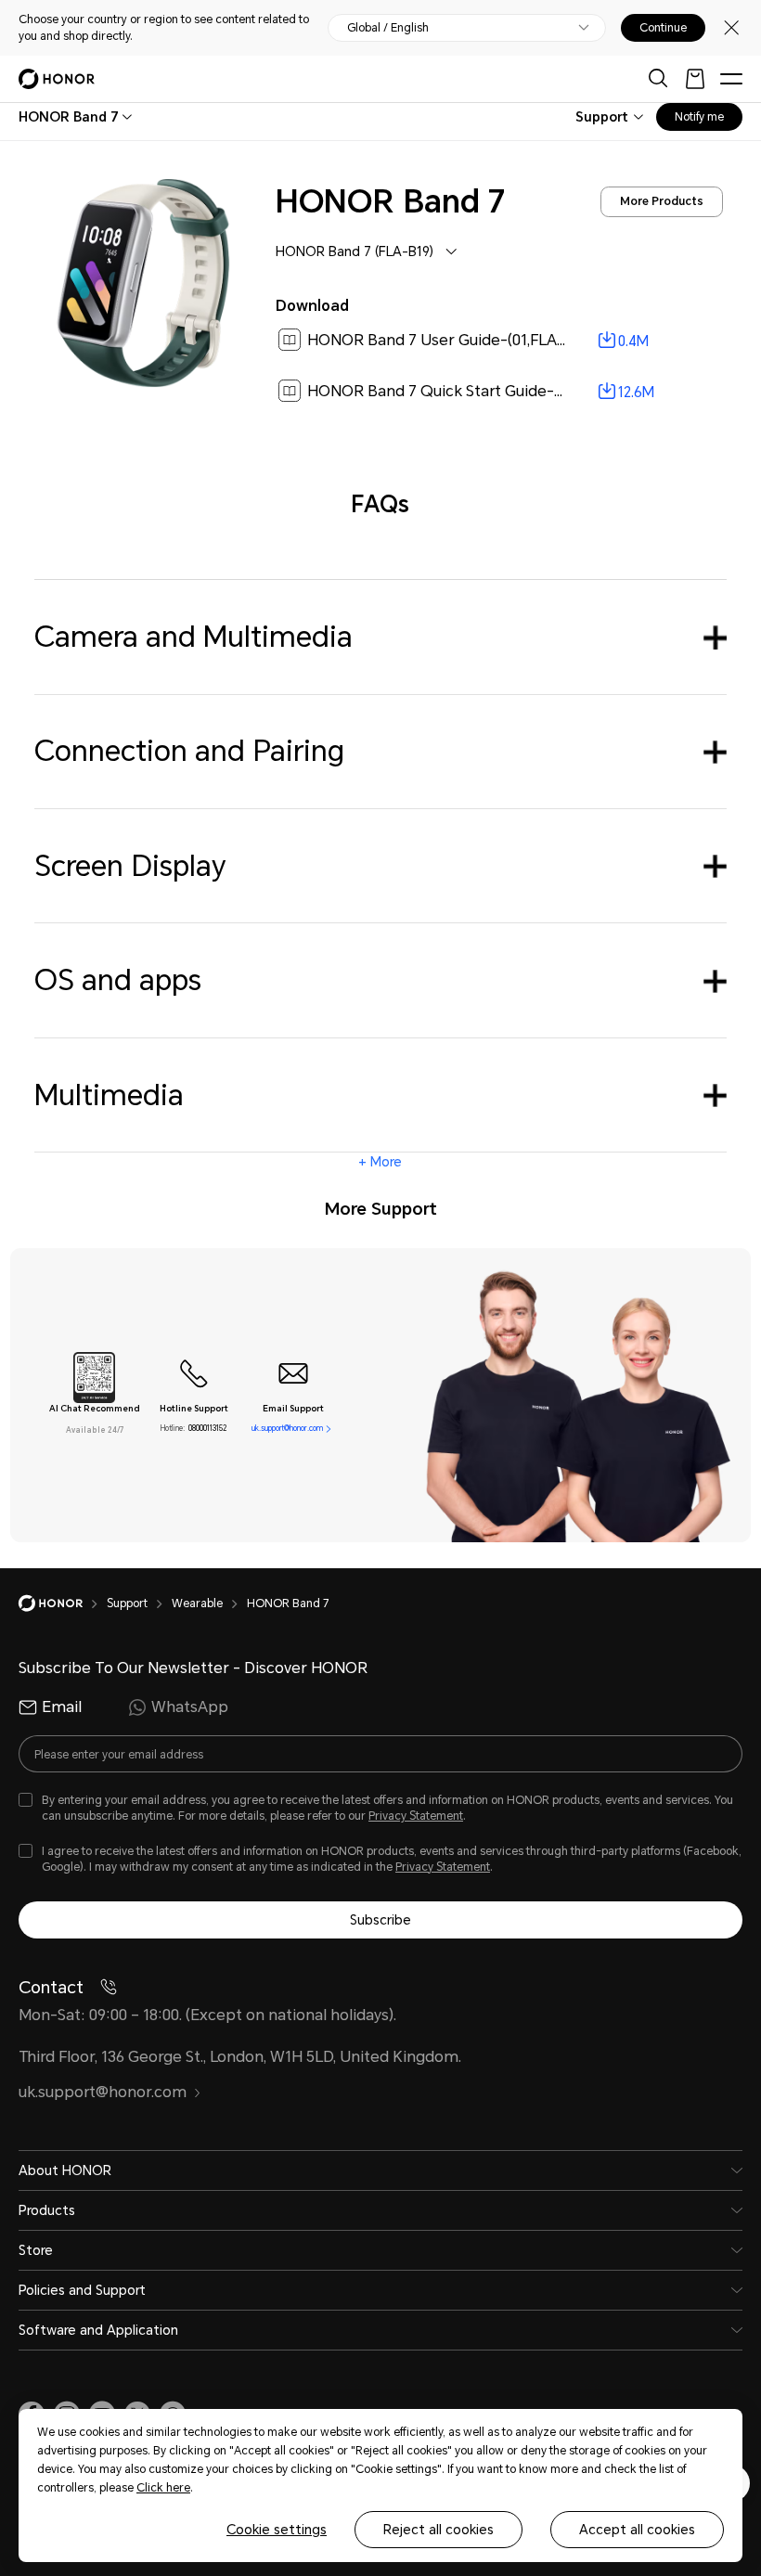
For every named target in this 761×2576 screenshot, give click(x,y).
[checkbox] (380, 1809)
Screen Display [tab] (130, 866)
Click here (163, 2488)
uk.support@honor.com (287, 1429)
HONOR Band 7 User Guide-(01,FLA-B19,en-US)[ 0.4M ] (499, 340)
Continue (663, 28)
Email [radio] (62, 1707)
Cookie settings (277, 2530)
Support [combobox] (602, 117)
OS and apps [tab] (118, 980)
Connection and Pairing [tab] (189, 751)
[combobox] (69, 117)
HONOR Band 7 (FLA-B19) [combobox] (355, 251)
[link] (499, 341)
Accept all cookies (637, 2530)
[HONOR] (63, 1604)
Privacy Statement (416, 1816)
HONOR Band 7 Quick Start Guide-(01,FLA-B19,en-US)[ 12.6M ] (525, 391)
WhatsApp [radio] (190, 1707)
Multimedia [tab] (109, 1095)
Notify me (699, 117)
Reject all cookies (439, 2530)
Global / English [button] (388, 28)
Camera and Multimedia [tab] (193, 637)
